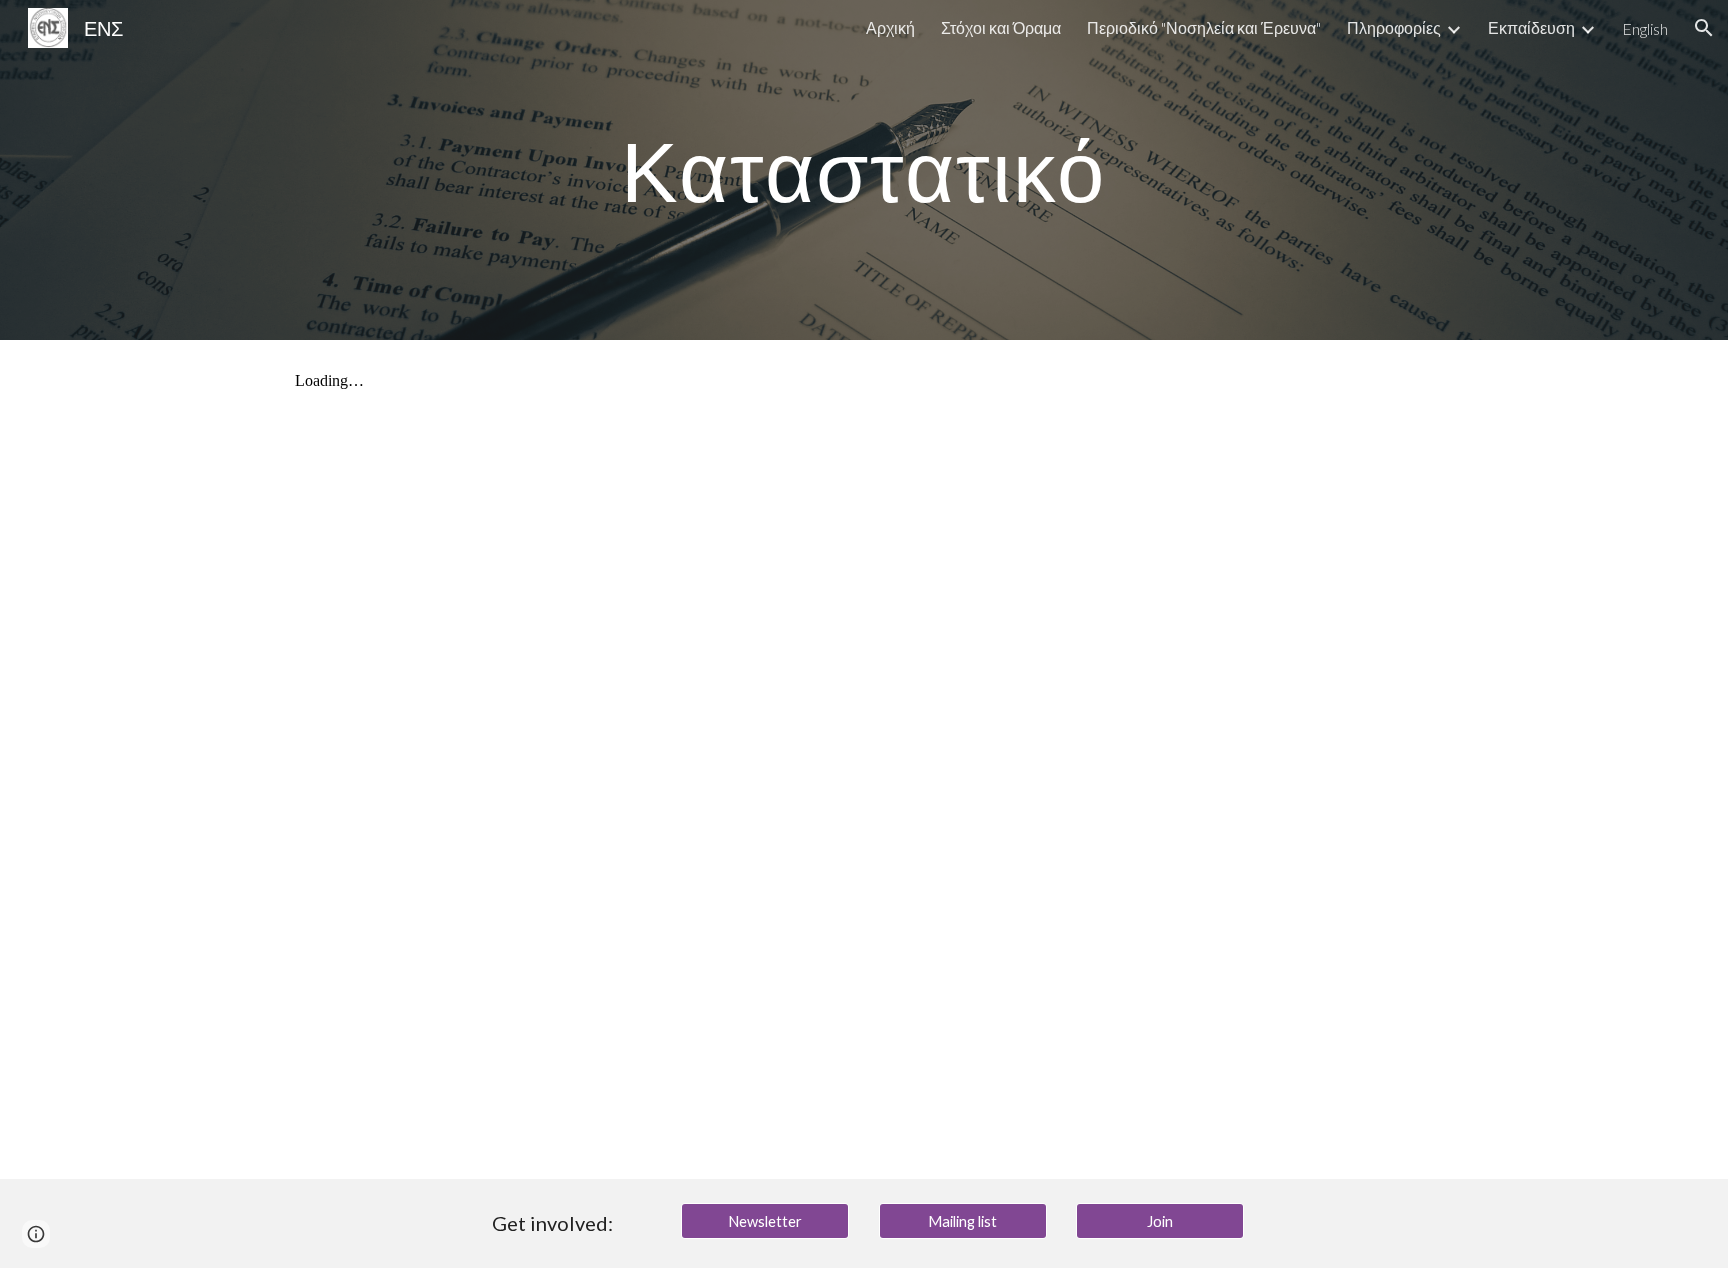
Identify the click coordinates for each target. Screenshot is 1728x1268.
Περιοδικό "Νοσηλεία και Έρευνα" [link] (1204, 27)
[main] (864, 169)
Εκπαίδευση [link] (1531, 27)
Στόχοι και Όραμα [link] (1001, 27)
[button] (1704, 28)
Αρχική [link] (890, 27)
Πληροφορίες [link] (1394, 27)
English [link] (1645, 28)
